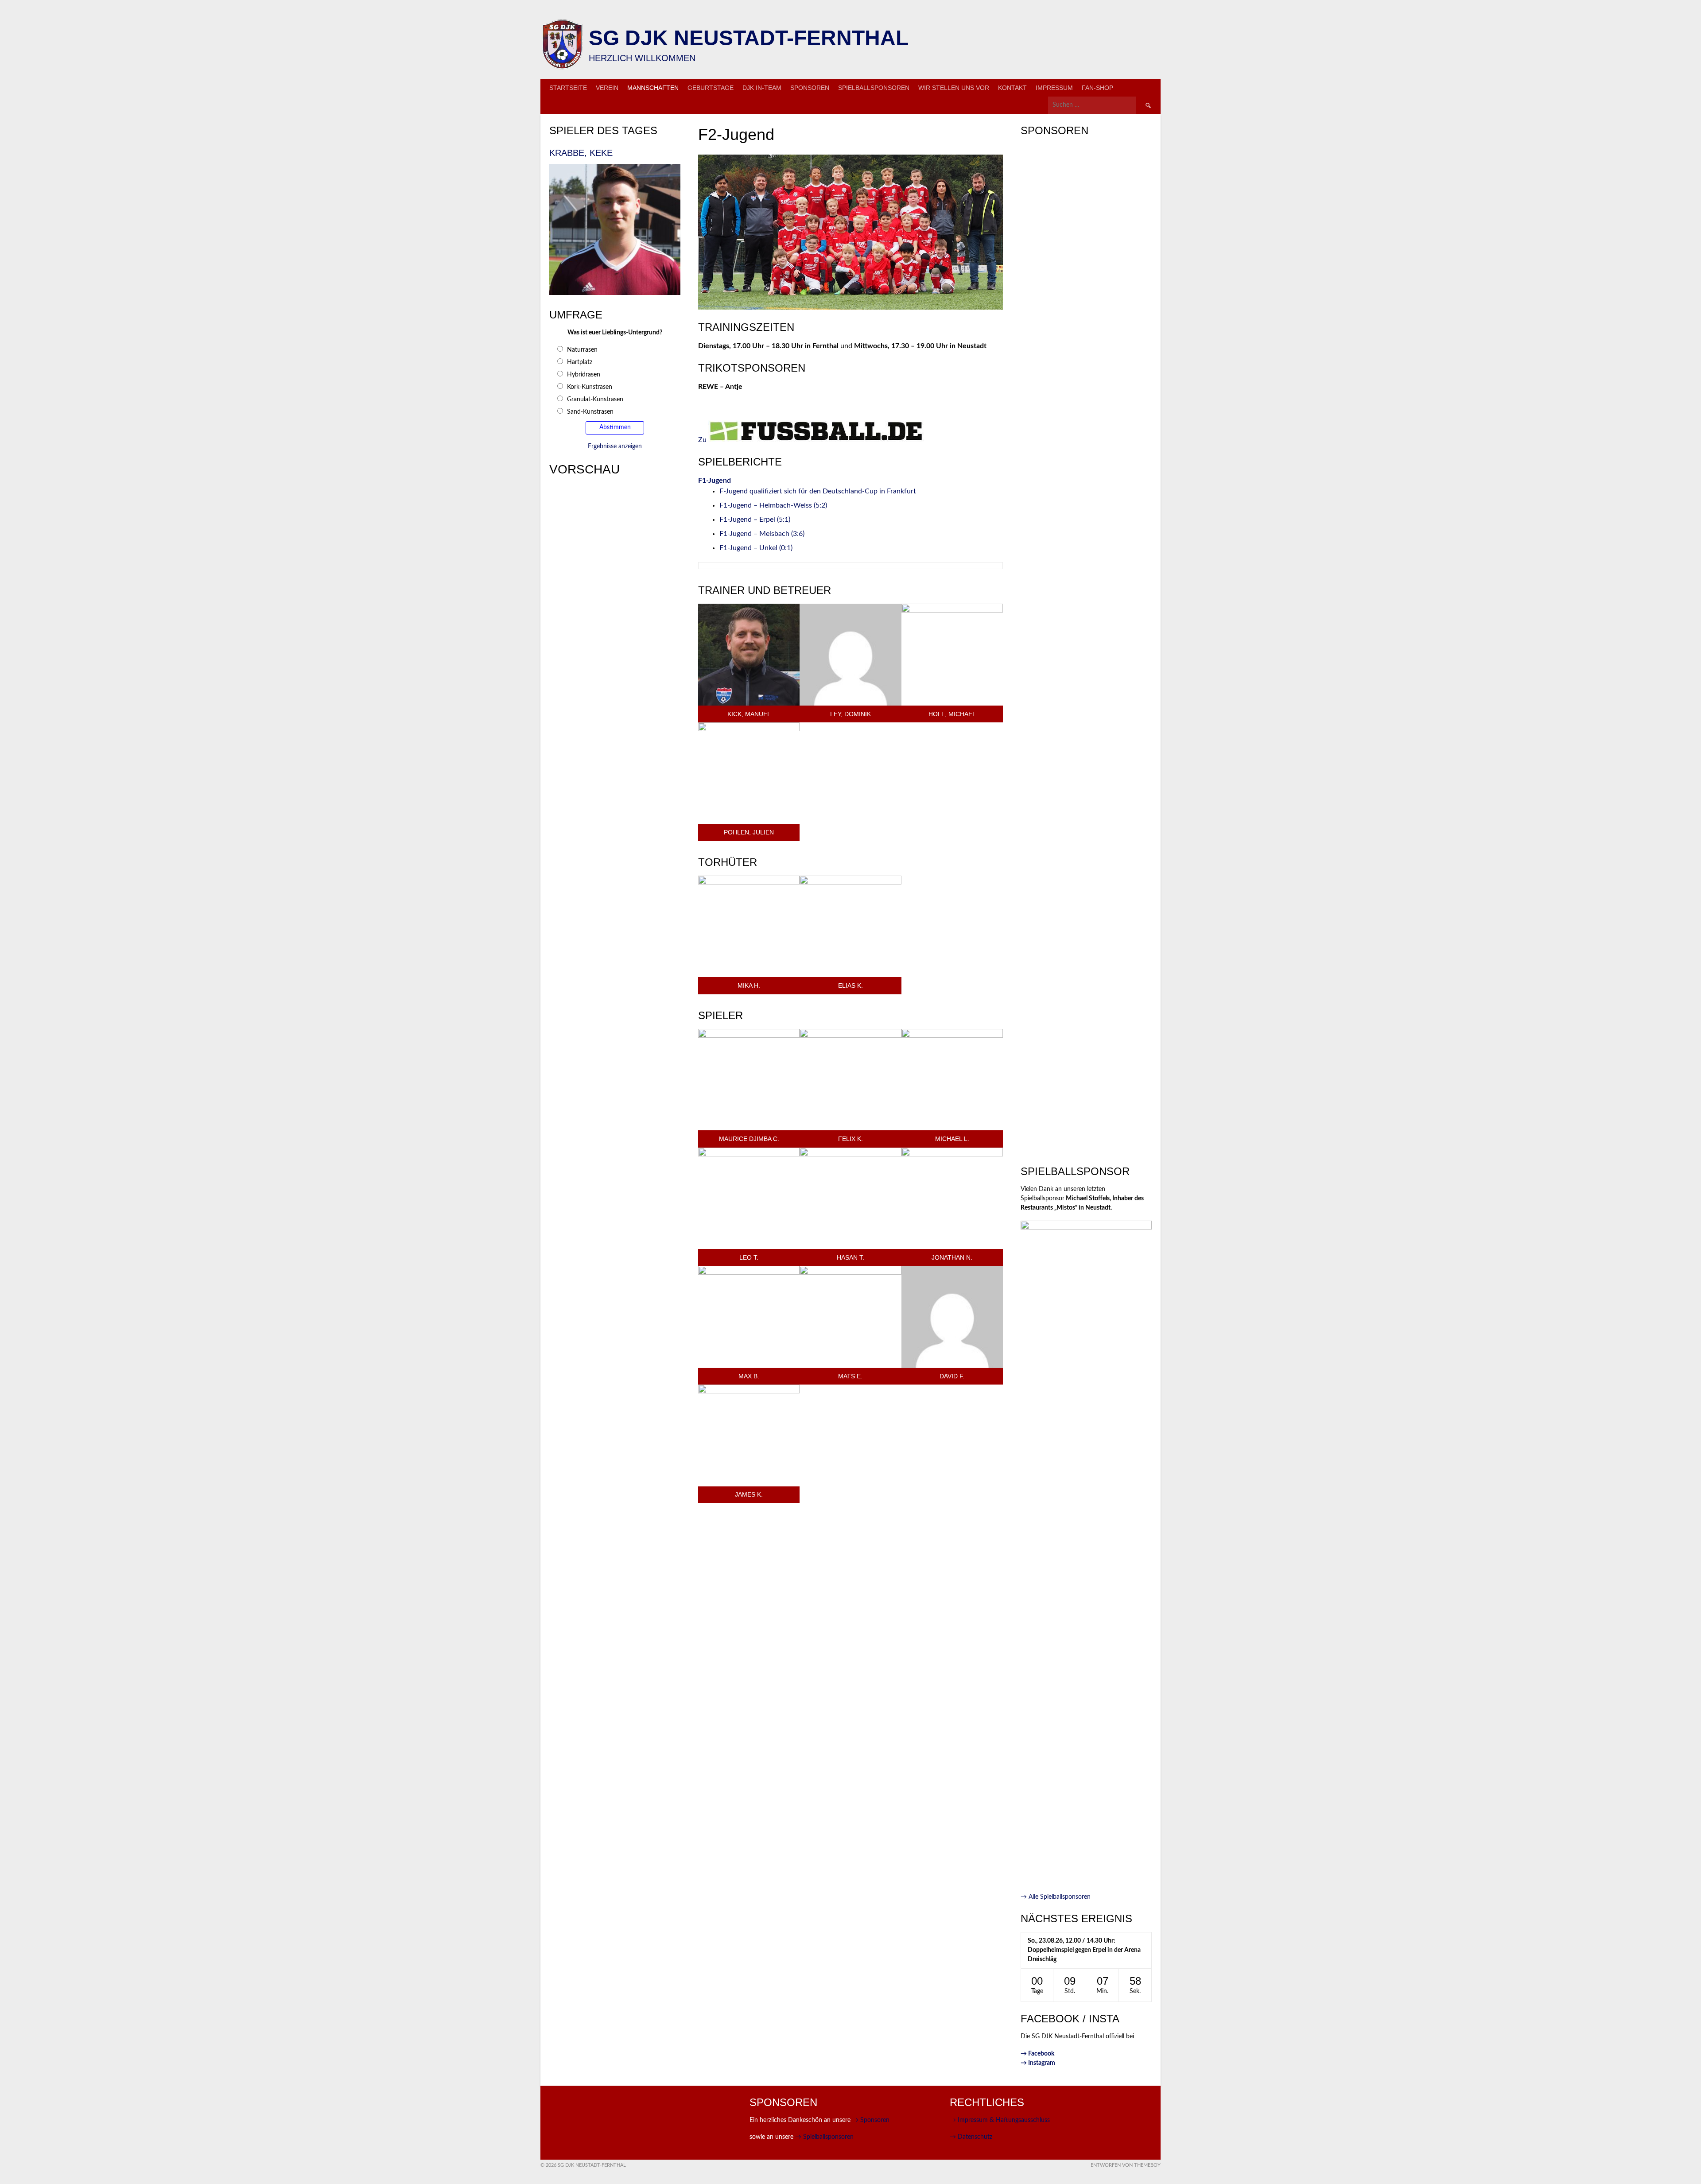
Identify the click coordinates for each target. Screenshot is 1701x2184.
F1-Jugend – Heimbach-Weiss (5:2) (773, 505)
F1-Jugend (715, 481)
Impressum (1054, 88)
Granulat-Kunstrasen (595, 400)
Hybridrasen (584, 375)
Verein (607, 88)
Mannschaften (653, 88)
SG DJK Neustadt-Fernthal (749, 38)
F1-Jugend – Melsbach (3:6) (762, 534)
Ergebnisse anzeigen (615, 446)
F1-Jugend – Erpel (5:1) (755, 520)
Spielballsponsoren (874, 88)
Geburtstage (711, 88)
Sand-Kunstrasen (590, 412)
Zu (703, 440)
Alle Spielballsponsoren (1056, 1897)
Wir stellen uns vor (954, 88)
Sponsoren (810, 88)
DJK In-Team (762, 88)
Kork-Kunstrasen (590, 387)
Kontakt (1012, 88)
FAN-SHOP (1097, 88)
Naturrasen (582, 350)
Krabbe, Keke (581, 153)
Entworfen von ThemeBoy (1126, 2165)
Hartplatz (580, 362)
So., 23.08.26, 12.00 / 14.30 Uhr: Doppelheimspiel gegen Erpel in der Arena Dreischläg (1084, 1950)
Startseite (568, 88)
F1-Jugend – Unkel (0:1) (756, 548)
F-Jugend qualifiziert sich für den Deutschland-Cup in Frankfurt (818, 491)
